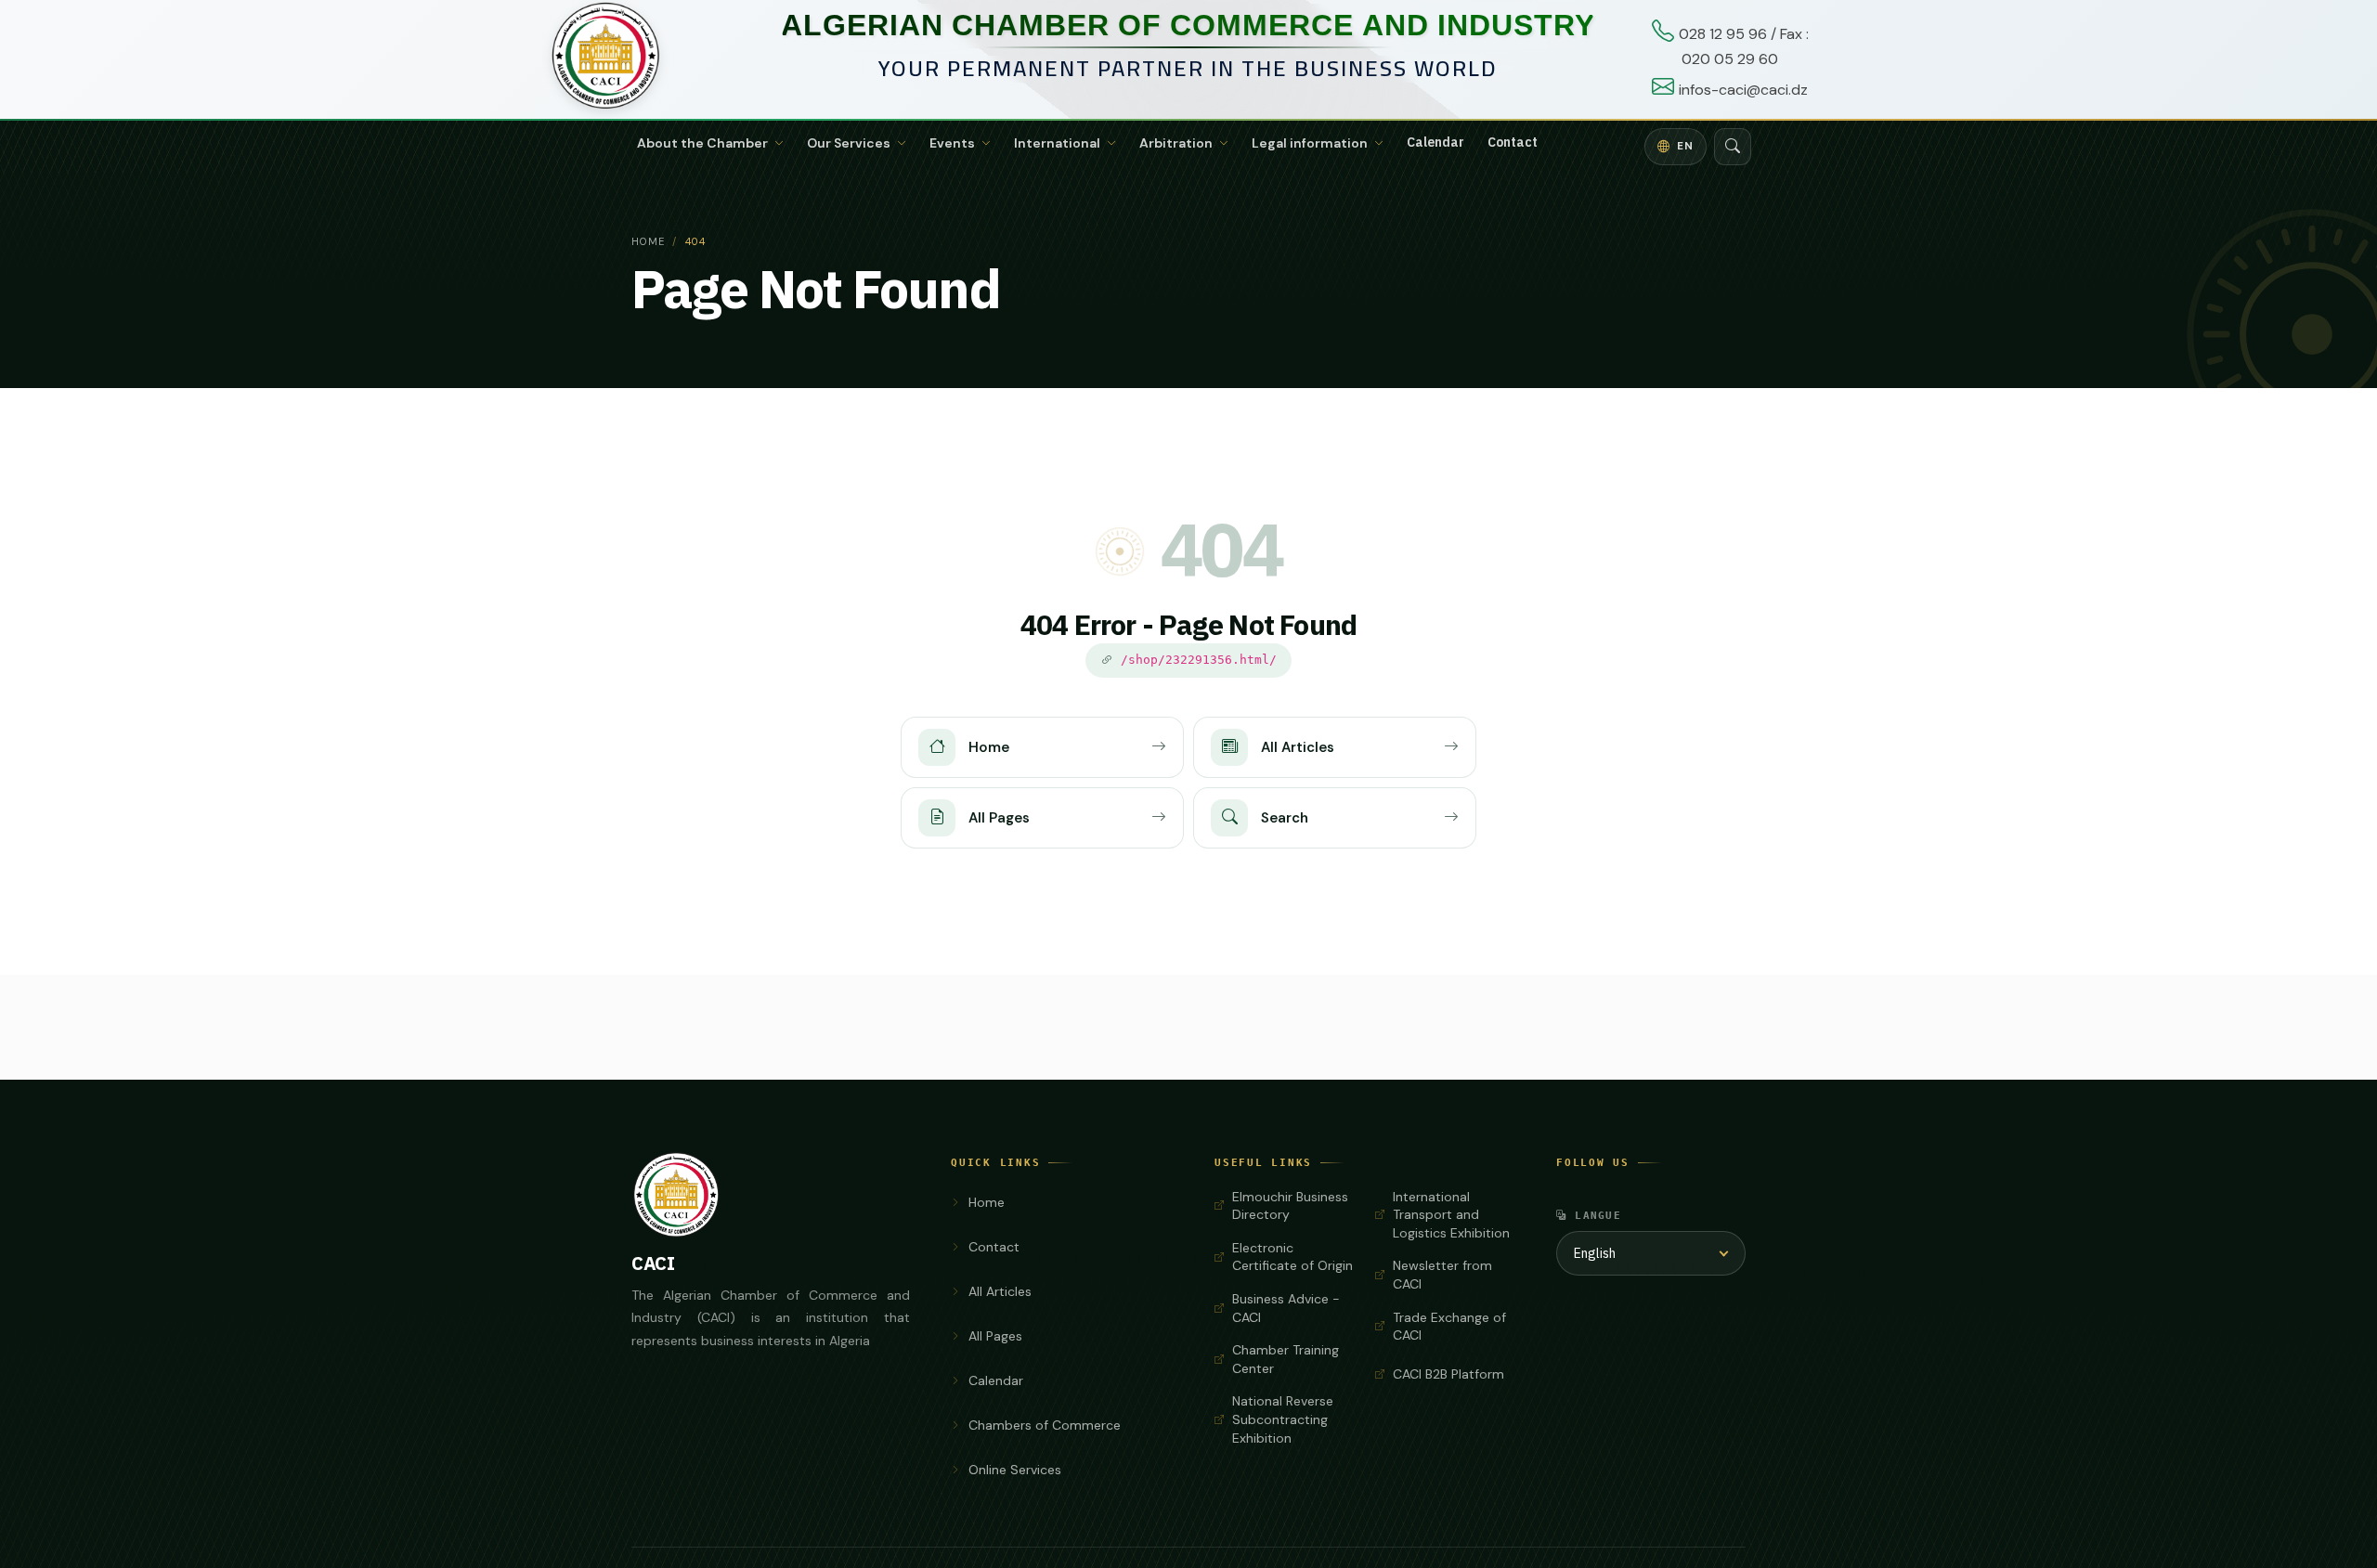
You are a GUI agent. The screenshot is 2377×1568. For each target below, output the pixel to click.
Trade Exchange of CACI (1449, 1327)
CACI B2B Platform (1448, 1374)
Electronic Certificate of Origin (1292, 1257)
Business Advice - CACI (1286, 1308)
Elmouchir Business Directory (1290, 1206)
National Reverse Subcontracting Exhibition (1283, 1419)
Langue (1598, 1215)
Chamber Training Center (1286, 1359)
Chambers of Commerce (1045, 1425)
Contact (1513, 143)
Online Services (1015, 1470)
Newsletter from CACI (1442, 1275)
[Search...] (1733, 147)
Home (648, 241)
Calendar (1435, 143)
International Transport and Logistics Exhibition (1451, 1215)
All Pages (995, 1336)
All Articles (1000, 1291)
